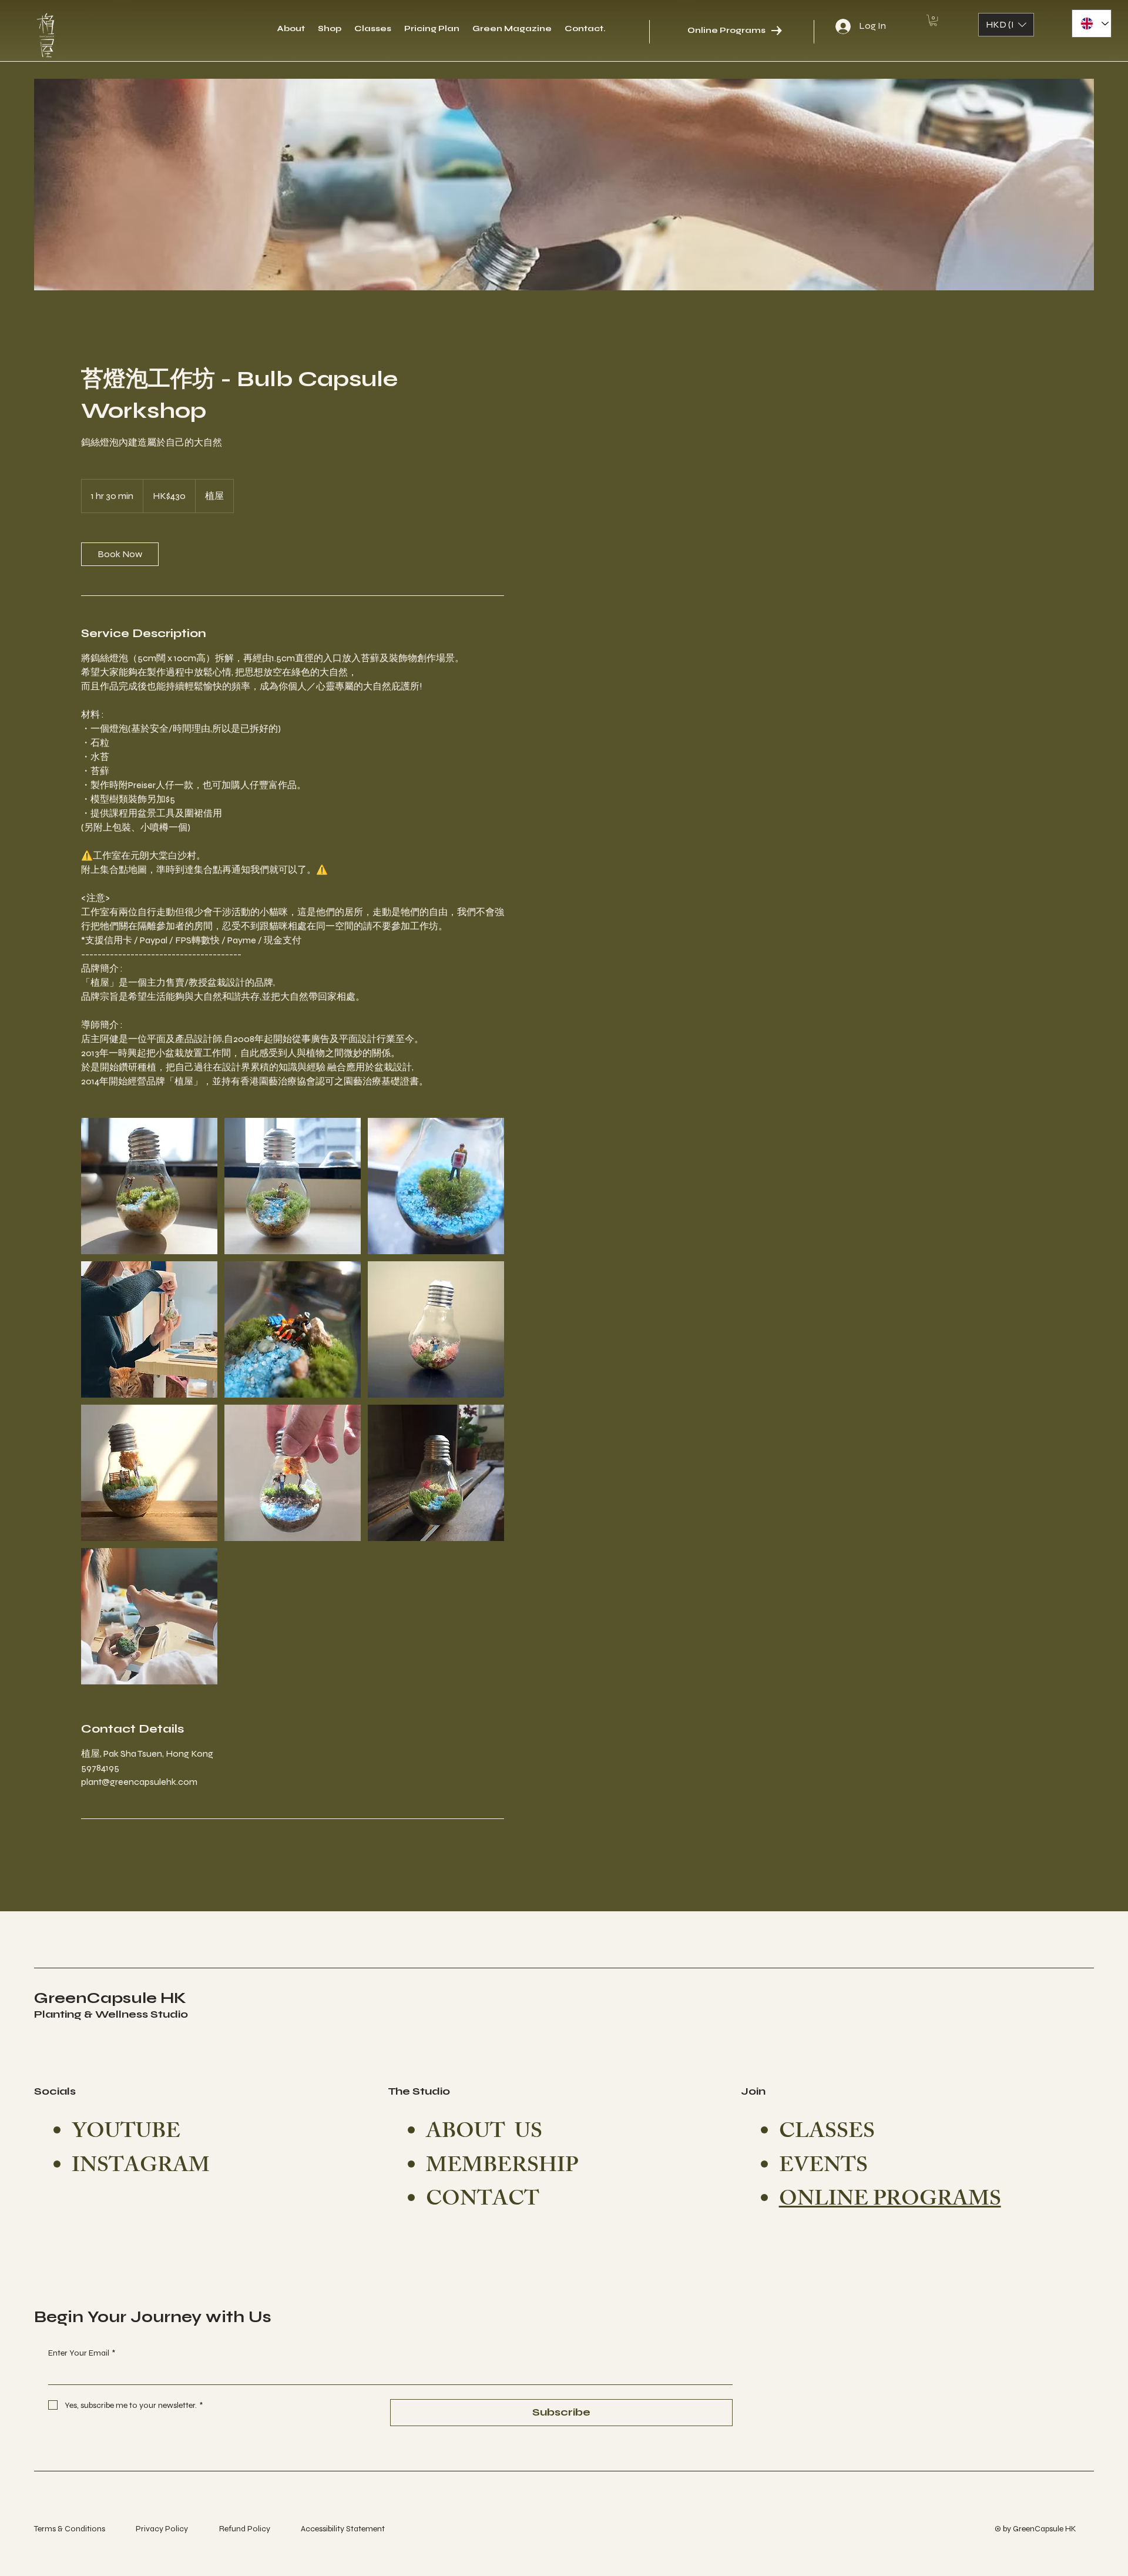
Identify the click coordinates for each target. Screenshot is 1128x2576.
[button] (933, 20)
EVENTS (823, 2168)
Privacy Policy (162, 2529)
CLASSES (827, 2134)
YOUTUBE (126, 2134)
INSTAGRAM (141, 2168)
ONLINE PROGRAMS (890, 2201)
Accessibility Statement (343, 2529)
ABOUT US (484, 2134)
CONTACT (483, 2201)
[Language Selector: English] (1092, 24)
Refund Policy (245, 2529)
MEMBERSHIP (502, 2168)
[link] (120, 554)
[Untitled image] (149, 1186)
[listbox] (1006, 25)
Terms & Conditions (70, 2529)
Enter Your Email (82, 2353)
